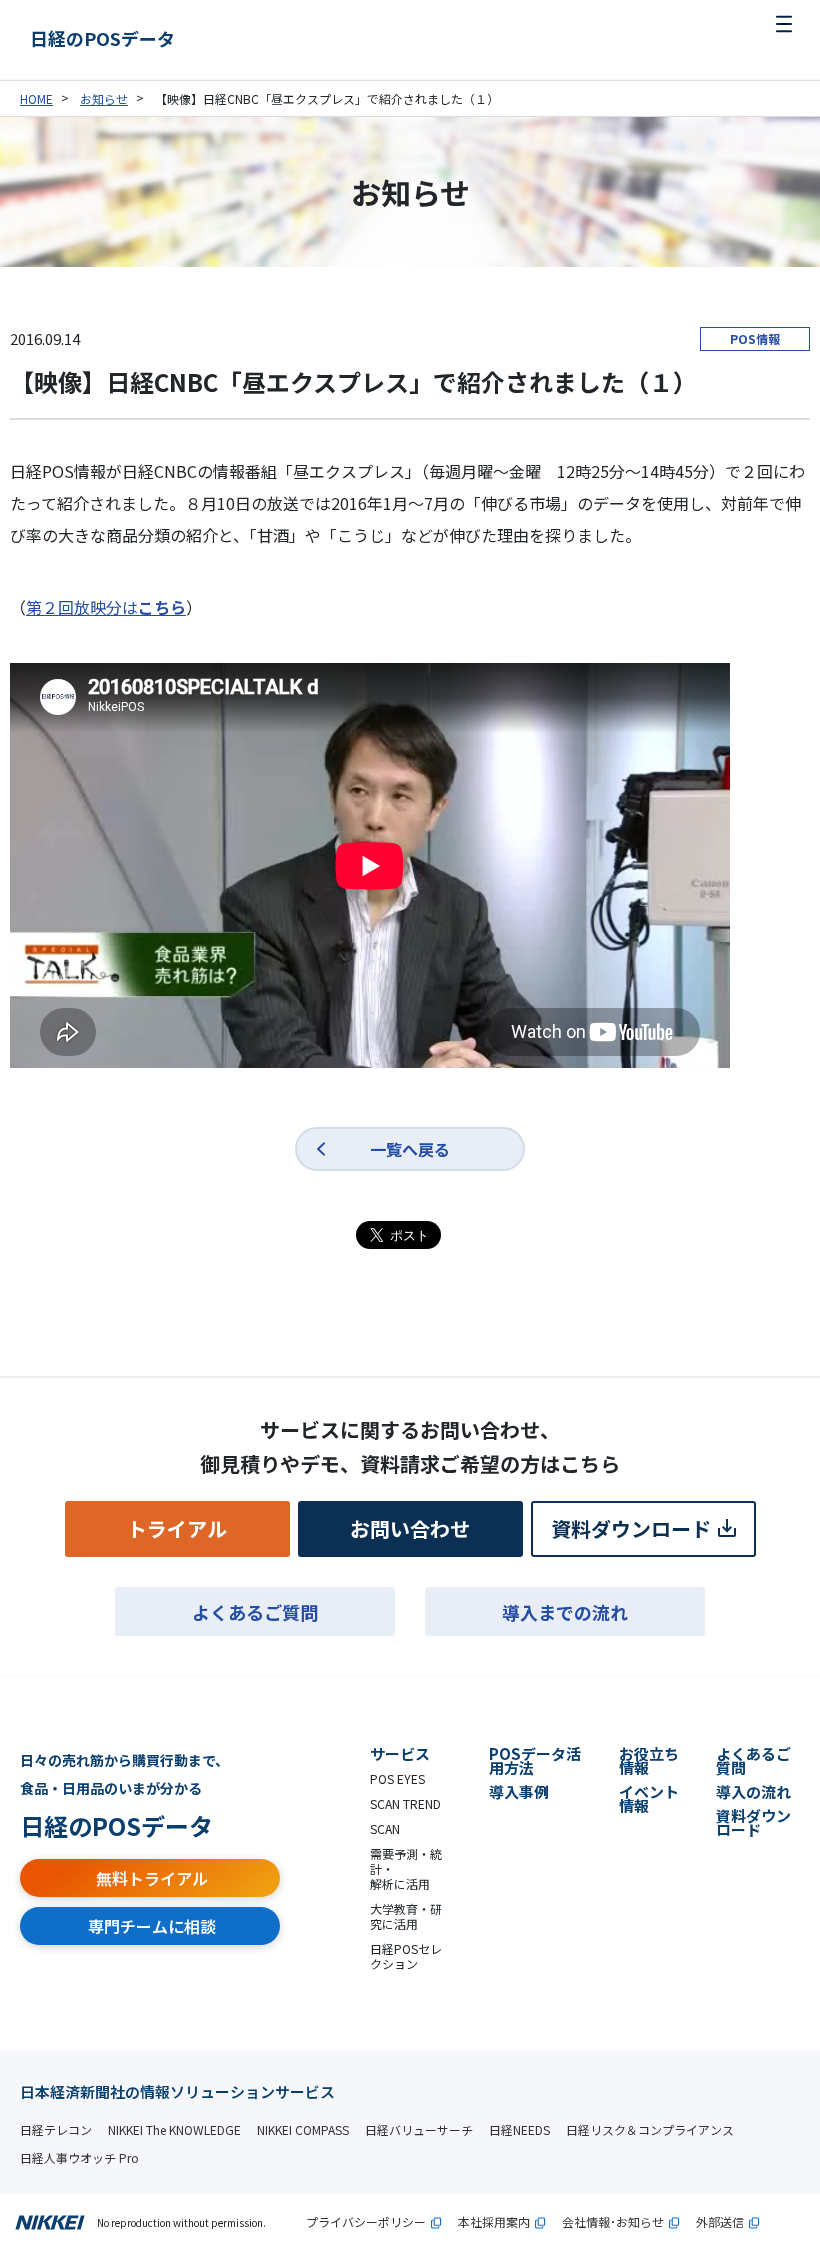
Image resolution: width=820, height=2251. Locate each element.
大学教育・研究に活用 (406, 1916)
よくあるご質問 (255, 1612)
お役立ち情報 (649, 1760)
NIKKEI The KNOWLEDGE (174, 2129)
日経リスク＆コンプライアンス (650, 2129)
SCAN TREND (405, 1803)
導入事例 (519, 1791)
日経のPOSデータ (102, 38)
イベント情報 (649, 1798)
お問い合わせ (410, 1528)
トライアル (177, 1528)
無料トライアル (152, 1878)
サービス (400, 1753)
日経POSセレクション (406, 1956)
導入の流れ (753, 1791)
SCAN (385, 1828)
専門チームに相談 (152, 1926)
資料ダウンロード (631, 1528)
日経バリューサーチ (419, 2129)
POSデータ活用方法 (535, 1760)
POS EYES (397, 1778)
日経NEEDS (519, 2129)
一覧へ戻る (410, 1149)
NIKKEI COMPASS (303, 2129)
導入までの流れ (565, 1612)
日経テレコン (56, 2129)
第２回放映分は (106, 607)
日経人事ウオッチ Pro (79, 2157)
